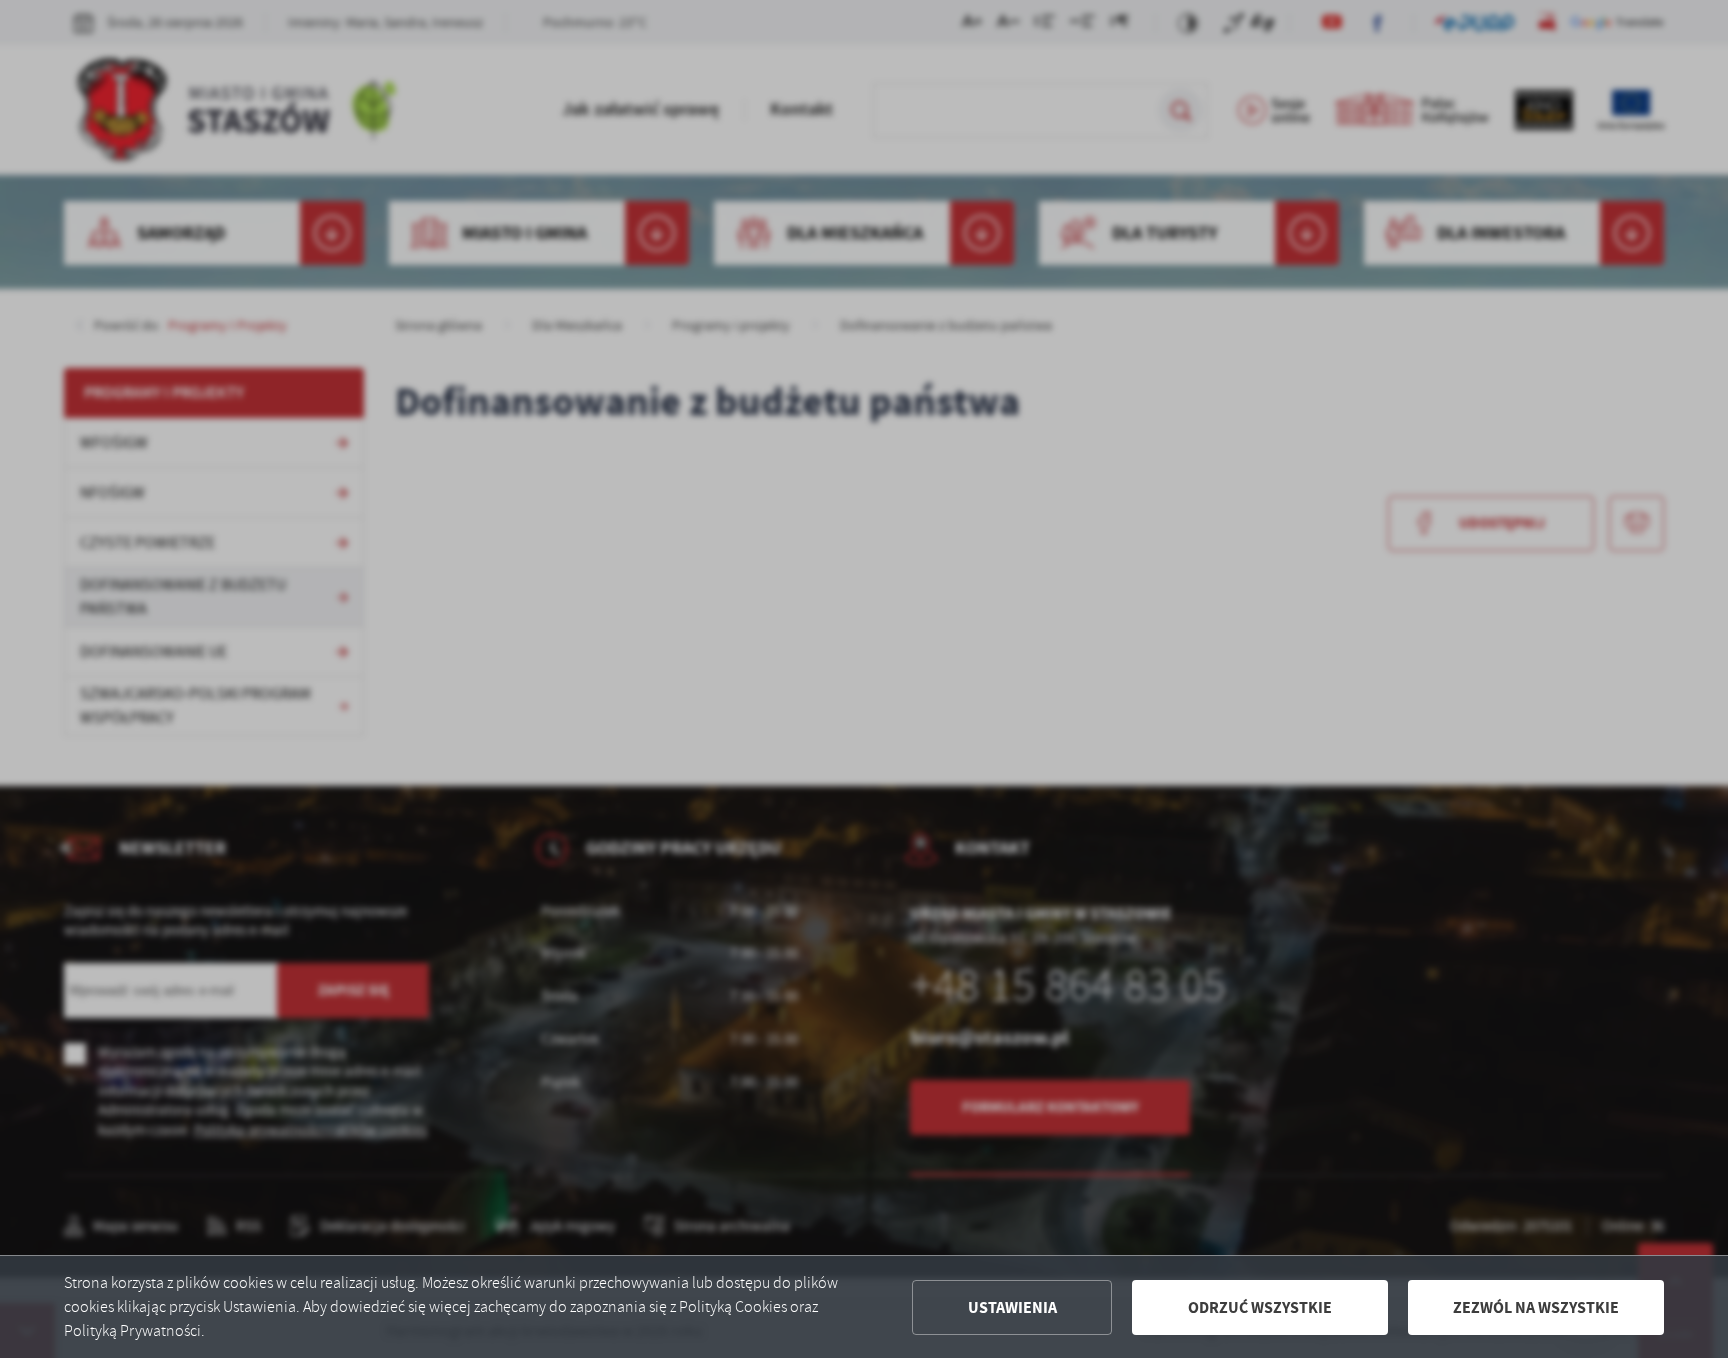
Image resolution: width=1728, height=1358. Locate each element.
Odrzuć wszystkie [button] (1260, 1307)
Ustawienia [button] (1012, 1307)
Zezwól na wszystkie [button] (1536, 1307)
